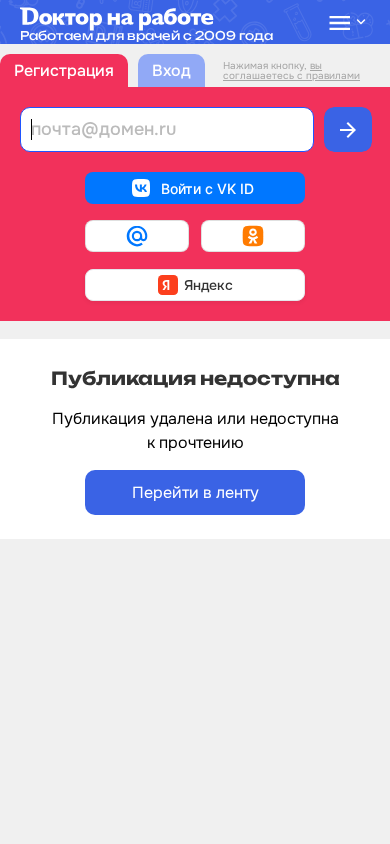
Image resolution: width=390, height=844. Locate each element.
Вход (171, 70)
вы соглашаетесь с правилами (291, 70)
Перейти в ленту (195, 492)
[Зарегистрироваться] (348, 129)
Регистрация (64, 70)
